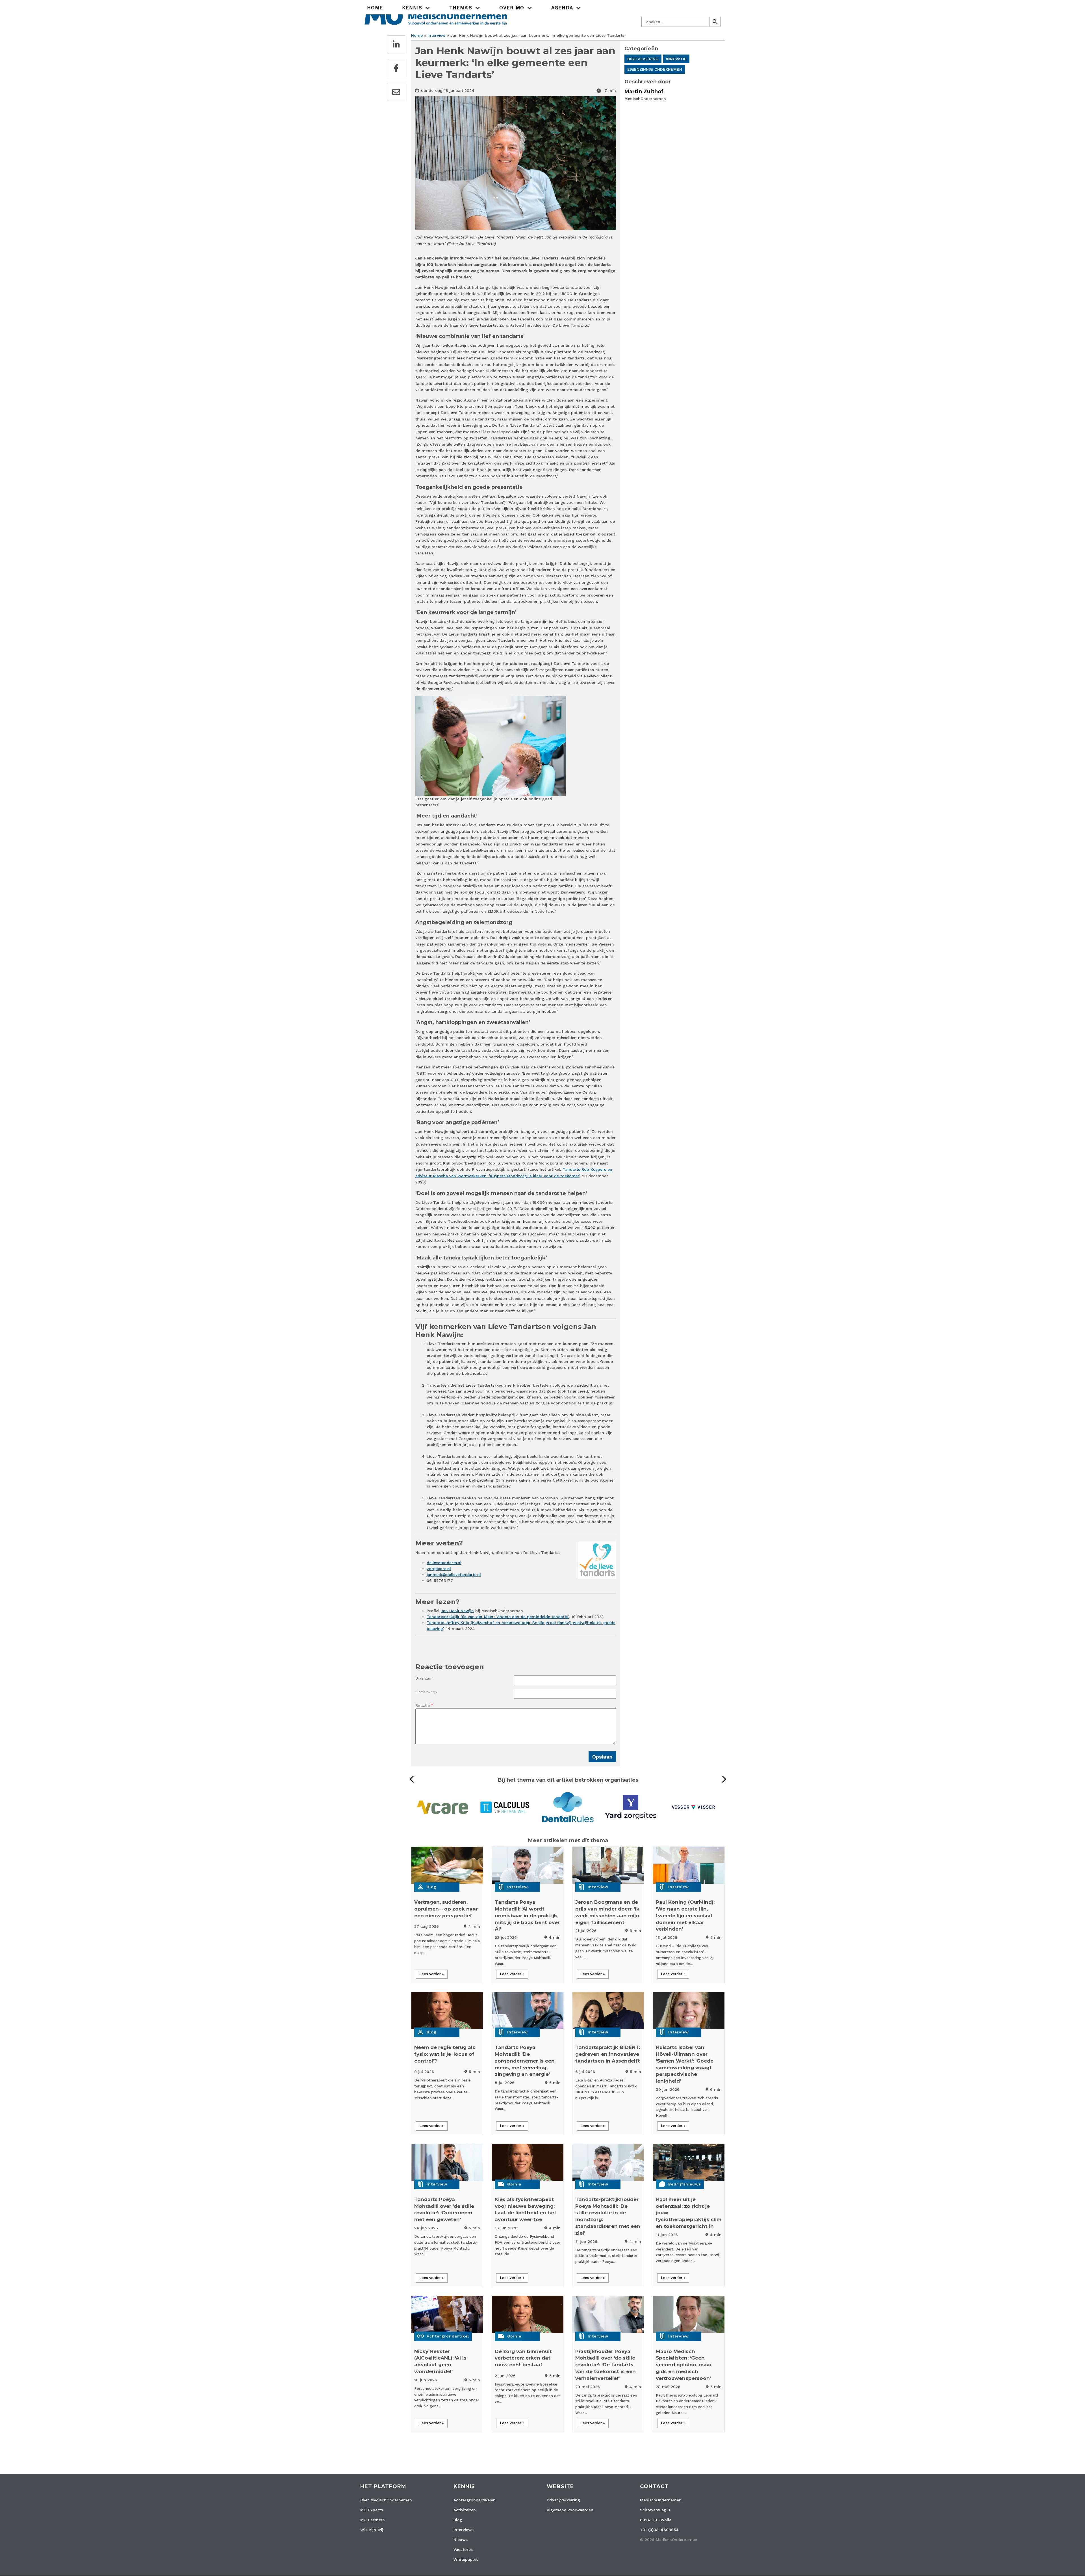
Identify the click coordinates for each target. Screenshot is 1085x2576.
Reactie (423, 1705)
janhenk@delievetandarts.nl (454, 1575)
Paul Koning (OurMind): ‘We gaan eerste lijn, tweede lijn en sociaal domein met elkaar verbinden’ (685, 1915)
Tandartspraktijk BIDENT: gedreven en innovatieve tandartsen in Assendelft (608, 2054)
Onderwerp (426, 1692)
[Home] (436, 15)
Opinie (514, 2184)
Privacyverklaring (563, 2500)
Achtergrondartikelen (475, 2500)
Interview (437, 35)
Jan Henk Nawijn (457, 1611)
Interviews (464, 2530)
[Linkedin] (396, 44)
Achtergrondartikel (448, 2336)
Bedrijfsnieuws (685, 2184)
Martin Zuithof (644, 92)
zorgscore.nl (439, 1569)
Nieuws (461, 2540)
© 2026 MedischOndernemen (669, 2540)
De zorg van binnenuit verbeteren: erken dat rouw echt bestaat (523, 2358)
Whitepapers (466, 2559)
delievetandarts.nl (444, 1563)
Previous (414, 1779)
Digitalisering (643, 59)
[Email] (396, 92)
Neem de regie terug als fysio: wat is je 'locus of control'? (445, 2054)
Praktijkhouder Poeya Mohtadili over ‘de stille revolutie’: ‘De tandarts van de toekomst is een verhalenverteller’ (606, 2365)
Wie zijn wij (372, 2530)
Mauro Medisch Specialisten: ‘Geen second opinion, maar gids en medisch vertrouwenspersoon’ (684, 2365)
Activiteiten (465, 2510)
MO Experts (372, 2510)
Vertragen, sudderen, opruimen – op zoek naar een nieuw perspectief (446, 1909)
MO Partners (372, 2520)
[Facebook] (396, 68)
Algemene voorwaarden (570, 2510)
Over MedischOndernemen (386, 2500)
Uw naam (424, 1678)
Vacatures (463, 2549)
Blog (432, 1887)
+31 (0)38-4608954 (659, 2530)
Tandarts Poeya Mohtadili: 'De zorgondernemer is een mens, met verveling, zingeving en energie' (525, 2061)
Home (375, 8)
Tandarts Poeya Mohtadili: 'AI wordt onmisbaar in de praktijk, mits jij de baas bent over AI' (527, 1915)
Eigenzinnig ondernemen (655, 69)
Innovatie (676, 59)
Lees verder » (432, 1974)
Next (722, 1779)
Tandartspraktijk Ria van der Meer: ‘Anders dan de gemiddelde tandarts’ (498, 1617)
